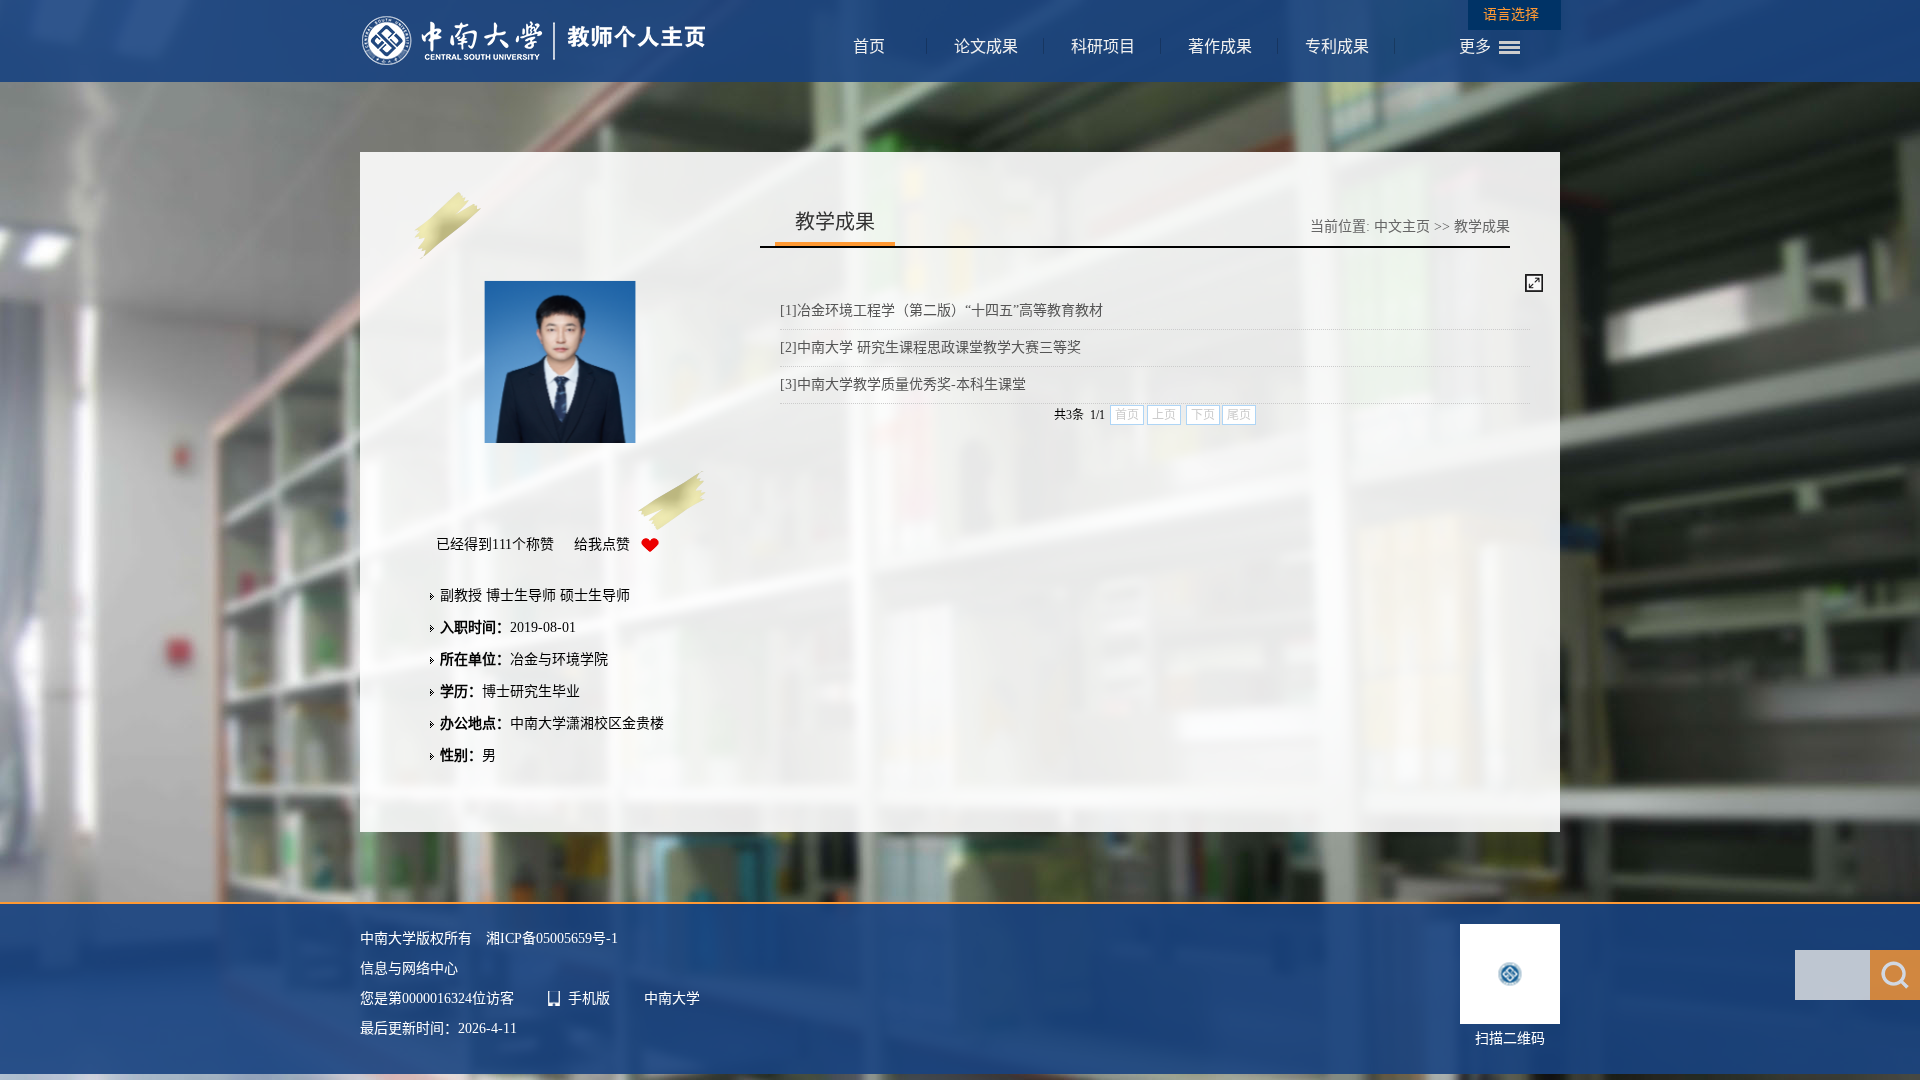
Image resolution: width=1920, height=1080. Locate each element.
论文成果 (986, 46)
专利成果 (1337, 46)
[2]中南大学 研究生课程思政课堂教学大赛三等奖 (930, 347)
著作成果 (1220, 46)
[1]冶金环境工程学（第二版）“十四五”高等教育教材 (941, 310)
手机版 (589, 998)
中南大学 (672, 998)
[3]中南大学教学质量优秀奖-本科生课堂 (903, 384)
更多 (1475, 46)
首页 (869, 46)
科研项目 (1103, 46)
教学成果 (1482, 226)
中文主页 (1402, 226)
